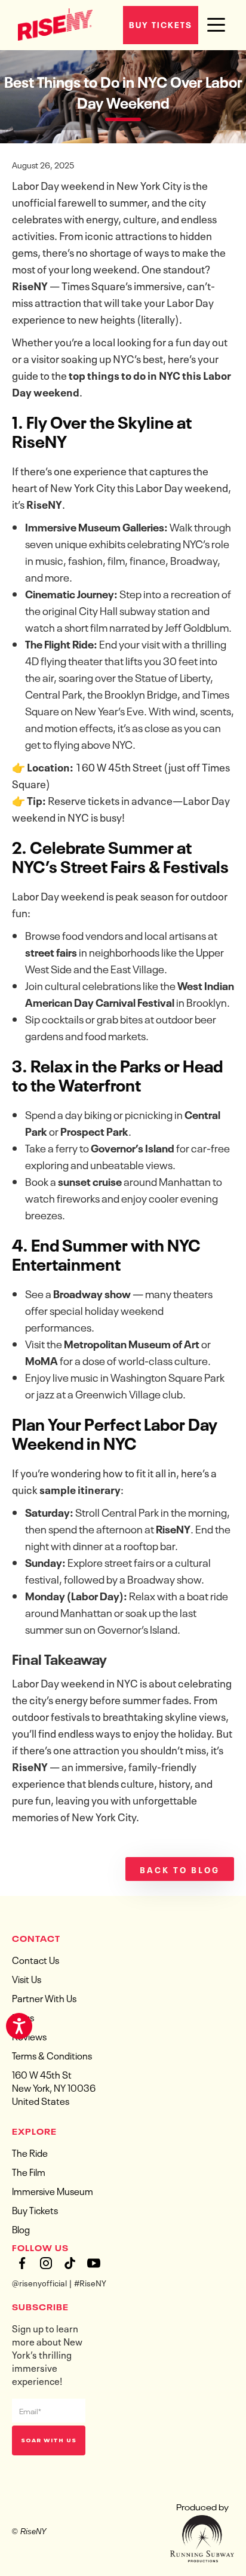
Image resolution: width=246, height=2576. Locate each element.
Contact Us (36, 1959)
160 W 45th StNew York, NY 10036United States (54, 2087)
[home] (52, 23)
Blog (21, 2228)
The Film (29, 2171)
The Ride (30, 2152)
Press (23, 2016)
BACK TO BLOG (180, 1869)
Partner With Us (44, 1997)
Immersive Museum (53, 2190)
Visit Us (27, 1978)
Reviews (29, 2036)
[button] (216, 25)
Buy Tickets (161, 24)
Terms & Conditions (52, 2055)
